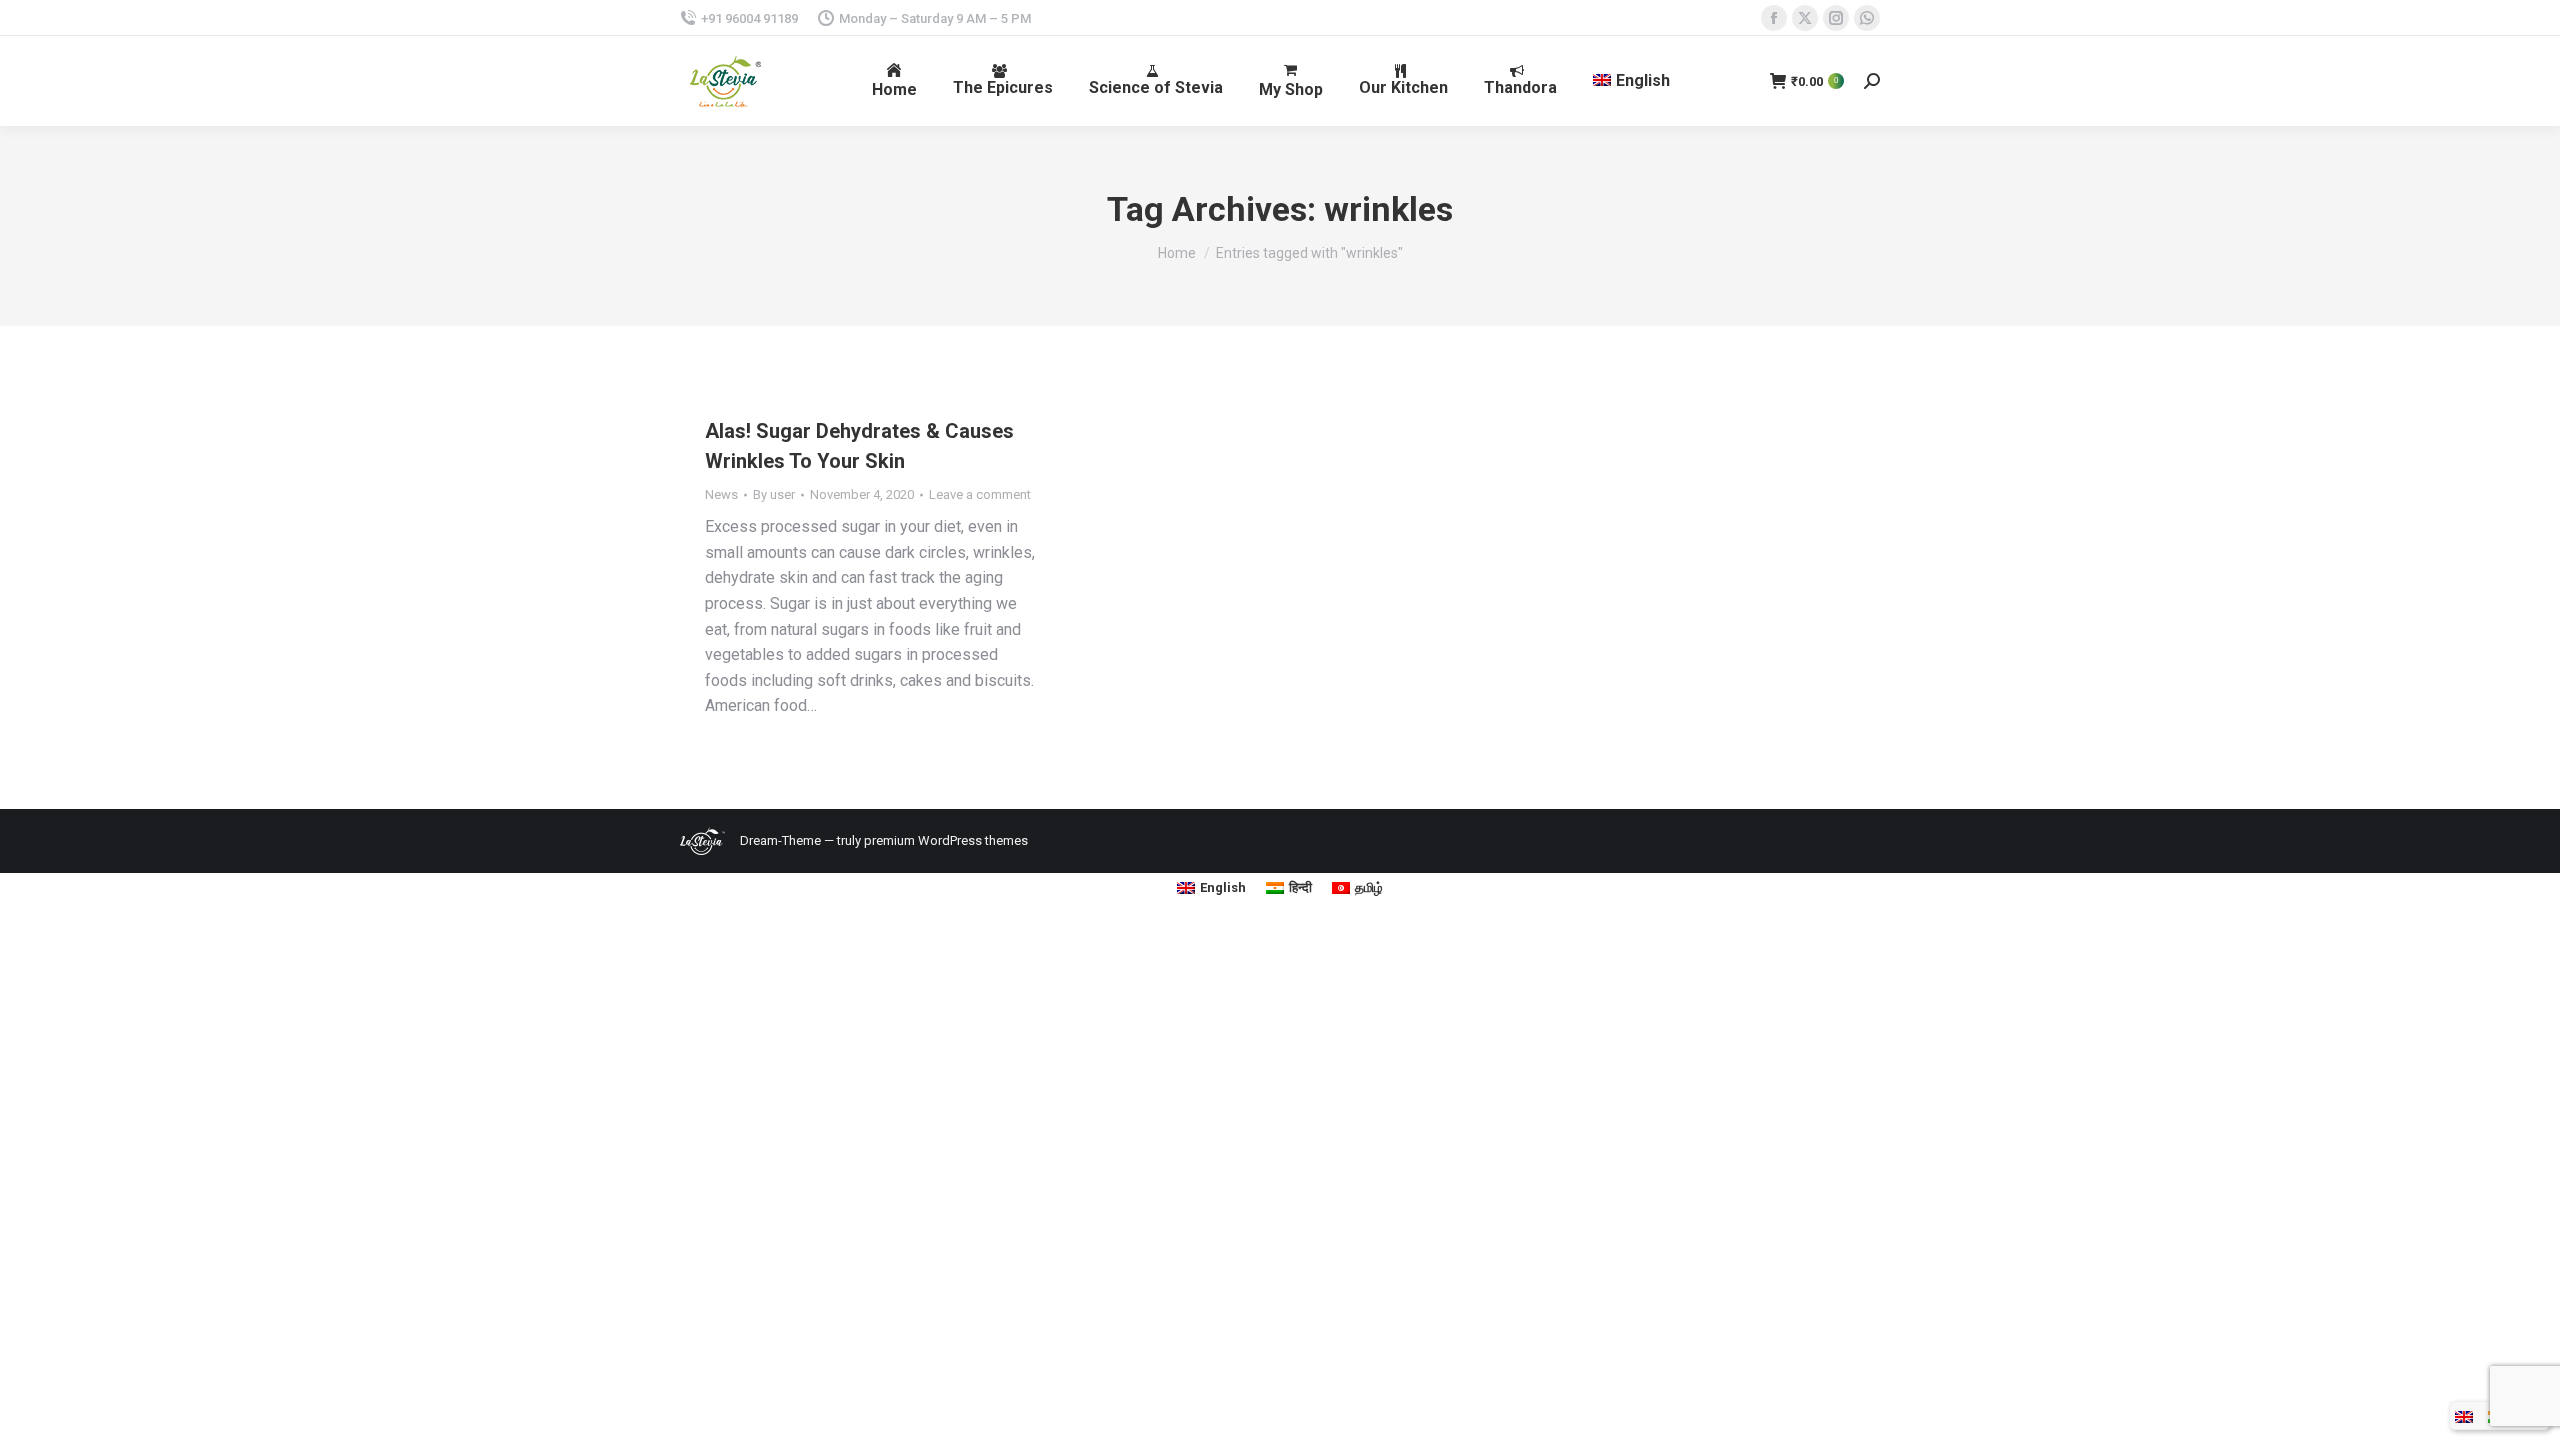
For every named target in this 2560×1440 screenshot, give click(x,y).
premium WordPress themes (946, 840)
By (774, 494)
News (721, 494)
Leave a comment (980, 494)
